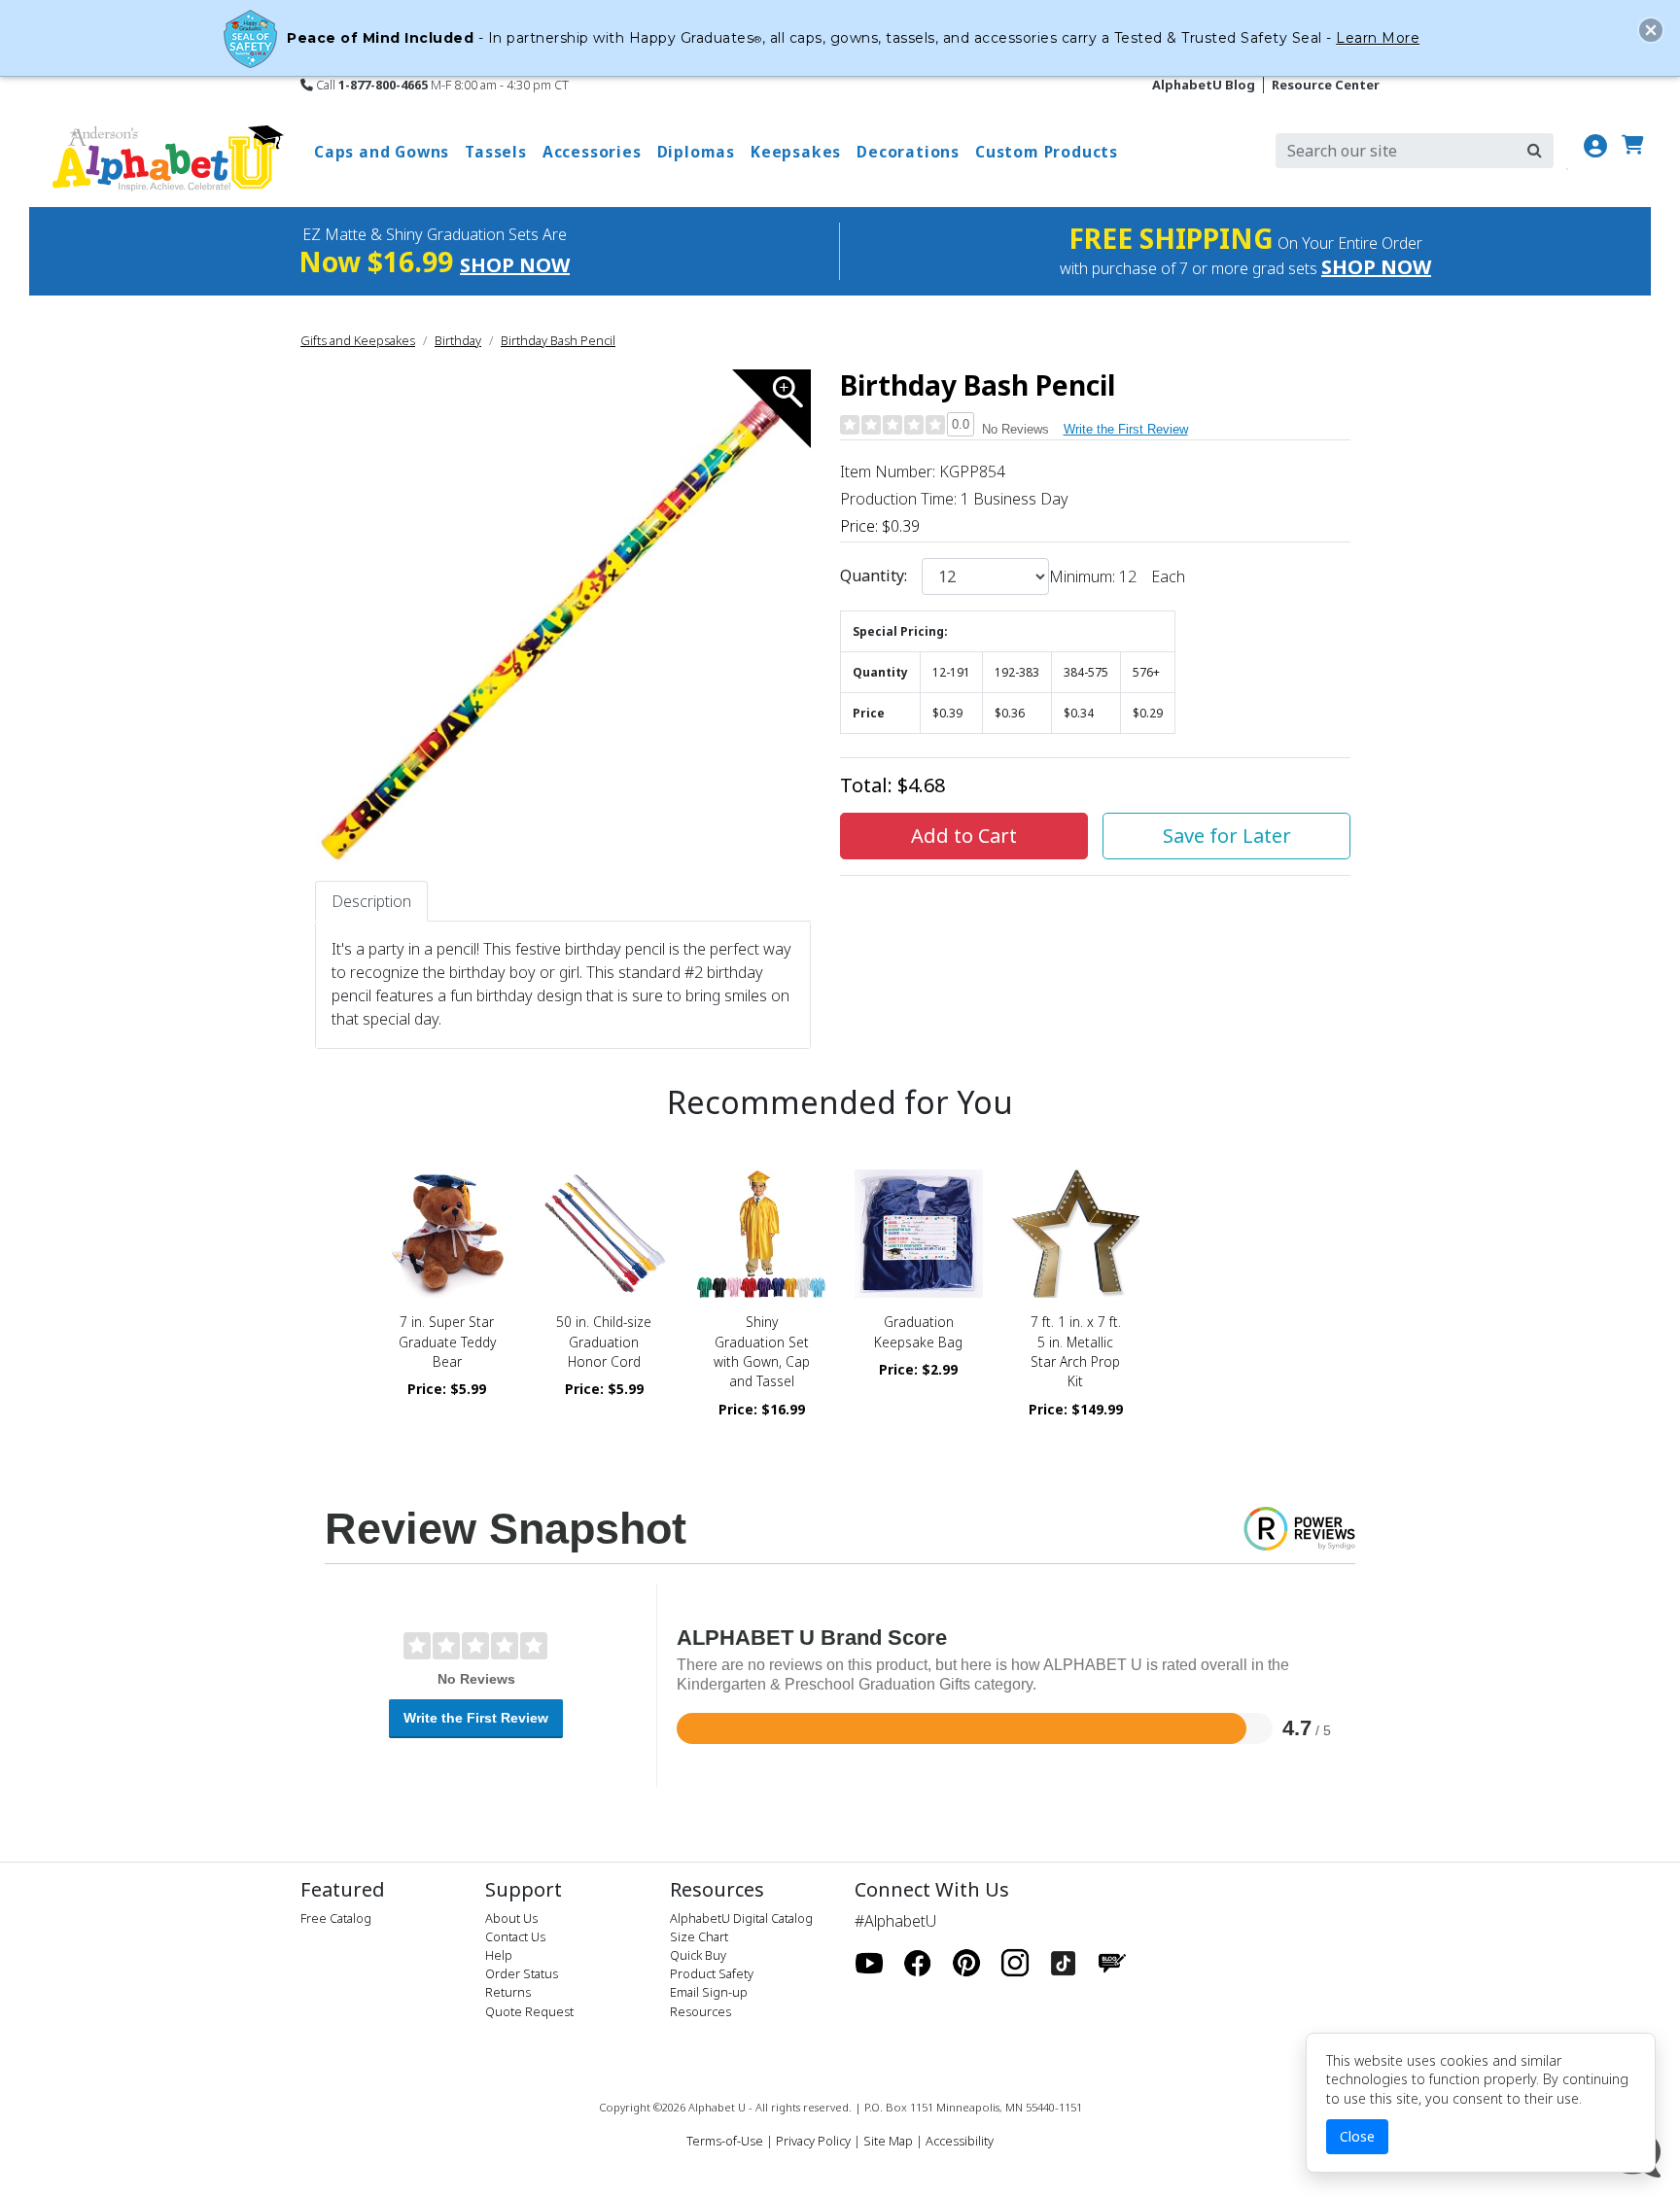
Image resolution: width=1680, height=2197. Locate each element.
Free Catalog (336, 1918)
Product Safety (712, 1973)
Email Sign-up (709, 1992)
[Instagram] (1015, 1963)
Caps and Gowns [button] (382, 152)
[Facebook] (918, 1963)
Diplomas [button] (696, 152)
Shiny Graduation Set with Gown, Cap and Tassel (762, 1351)
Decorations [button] (908, 152)
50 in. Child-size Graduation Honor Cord (604, 1342)
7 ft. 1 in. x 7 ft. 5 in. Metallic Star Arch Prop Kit (1076, 1351)
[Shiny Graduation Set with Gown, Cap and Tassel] (761, 1234)
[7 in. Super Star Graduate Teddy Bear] (447, 1234)
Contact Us (515, 1936)
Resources (700, 2011)
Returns (508, 1992)
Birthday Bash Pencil (558, 340)
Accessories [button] (592, 152)
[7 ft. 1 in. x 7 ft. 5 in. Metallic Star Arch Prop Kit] (1076, 1234)
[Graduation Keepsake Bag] (919, 1234)
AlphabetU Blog (1204, 85)
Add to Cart (964, 836)
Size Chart (699, 1936)
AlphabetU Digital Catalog (741, 1918)
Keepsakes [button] (796, 152)
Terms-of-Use (725, 2141)
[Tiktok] (1064, 1963)
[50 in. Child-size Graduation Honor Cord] (605, 1234)
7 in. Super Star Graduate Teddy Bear (447, 1342)
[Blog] (1112, 1963)
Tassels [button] (496, 152)
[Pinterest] (966, 1963)
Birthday (458, 340)
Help (499, 1955)
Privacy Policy (813, 2141)
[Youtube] (869, 1963)
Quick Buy (698, 1955)
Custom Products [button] (1047, 152)
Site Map (888, 2141)
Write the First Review (1126, 429)
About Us (511, 1918)
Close (1357, 2136)
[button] (1651, 30)
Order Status (522, 1973)
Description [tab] (371, 901)
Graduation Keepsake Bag (918, 1331)
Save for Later (1227, 836)
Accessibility (960, 2141)
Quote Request (529, 2011)
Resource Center (1326, 85)
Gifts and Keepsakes (358, 340)
